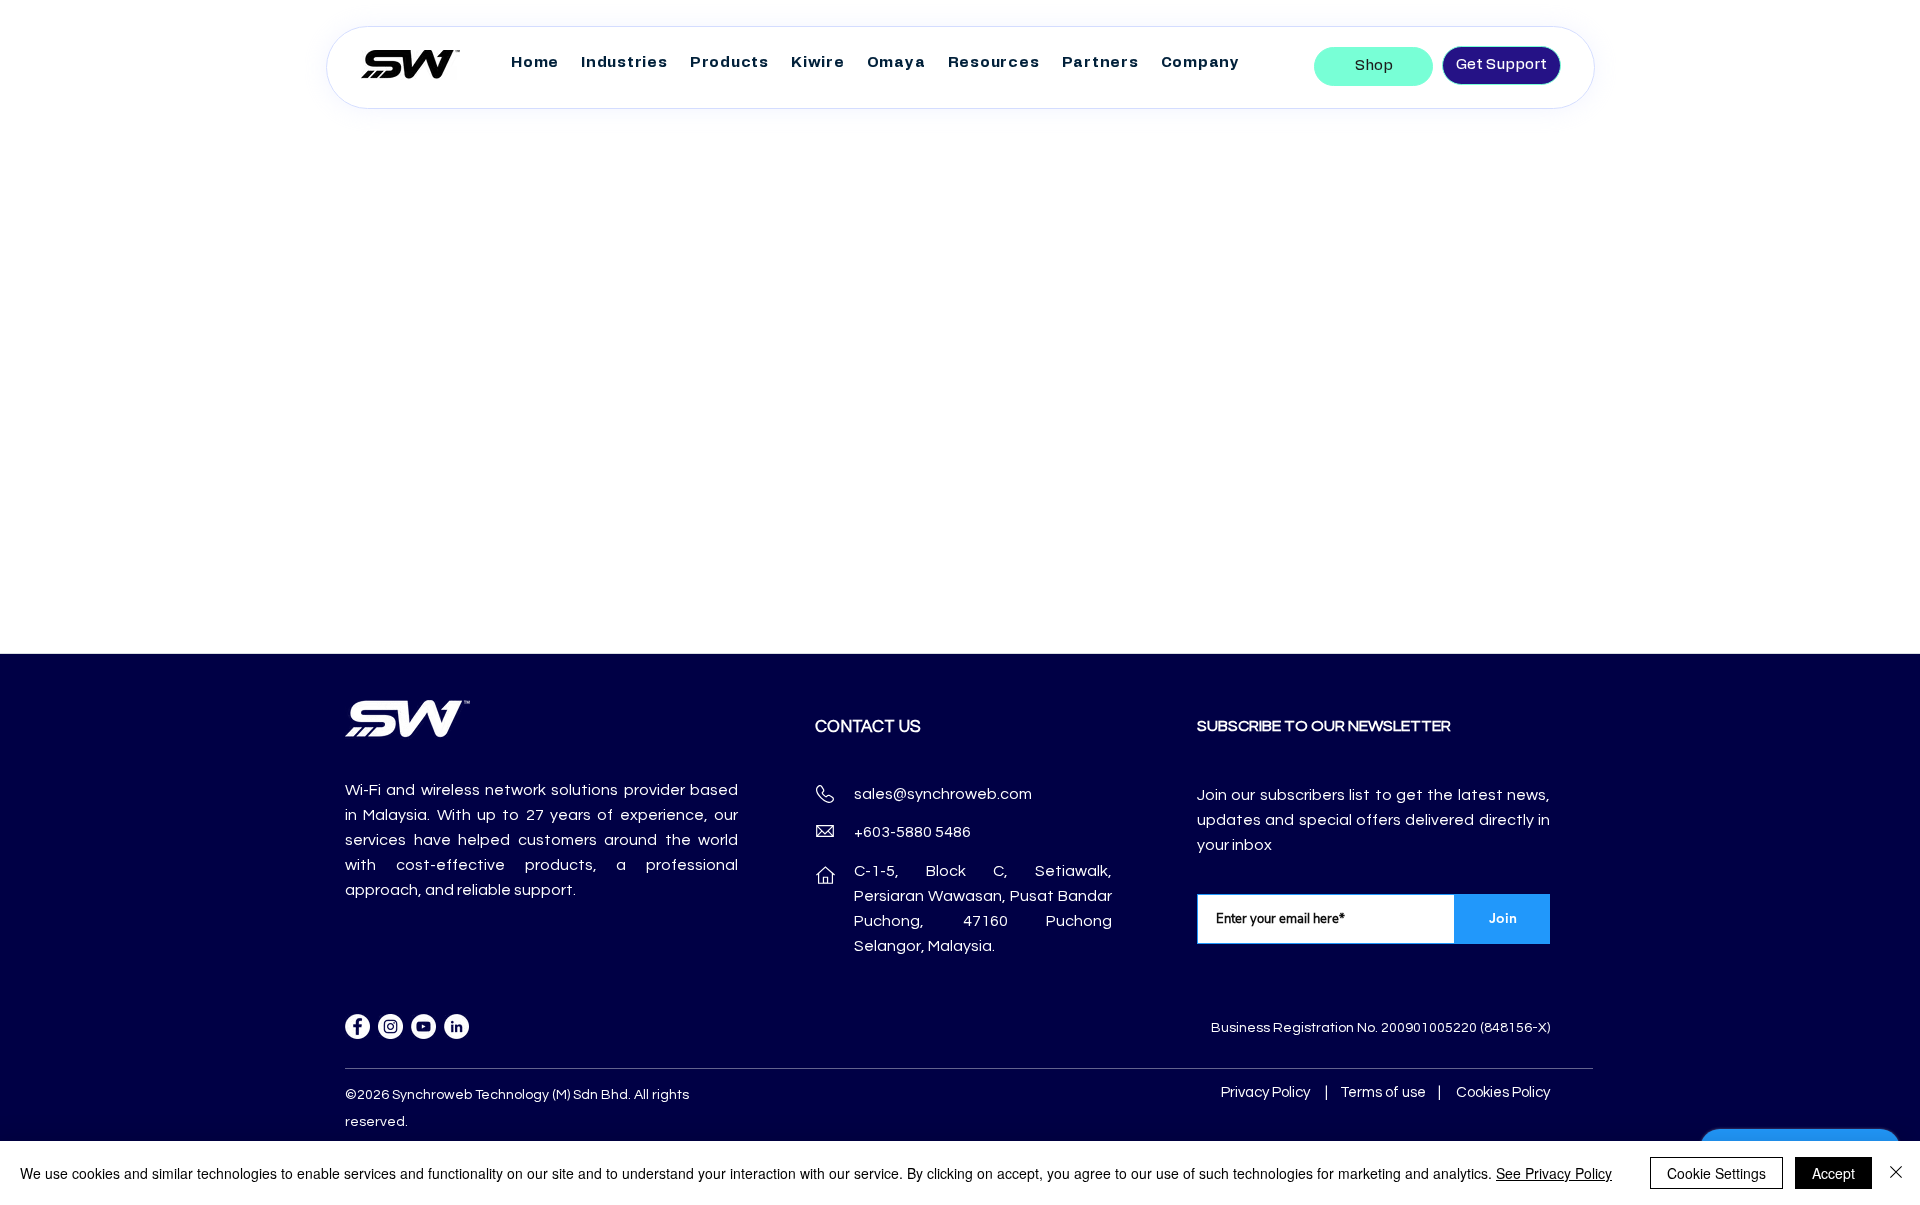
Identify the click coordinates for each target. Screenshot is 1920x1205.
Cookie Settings (1716, 1173)
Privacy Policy (1265, 1092)
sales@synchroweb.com (943, 794)
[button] (729, 63)
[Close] (1896, 1173)
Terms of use (1383, 1092)
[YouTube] (423, 1026)
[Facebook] (357, 1026)
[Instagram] (390, 1026)
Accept (1833, 1173)
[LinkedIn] (456, 1026)
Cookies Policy (1503, 1092)
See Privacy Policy (1554, 1173)
